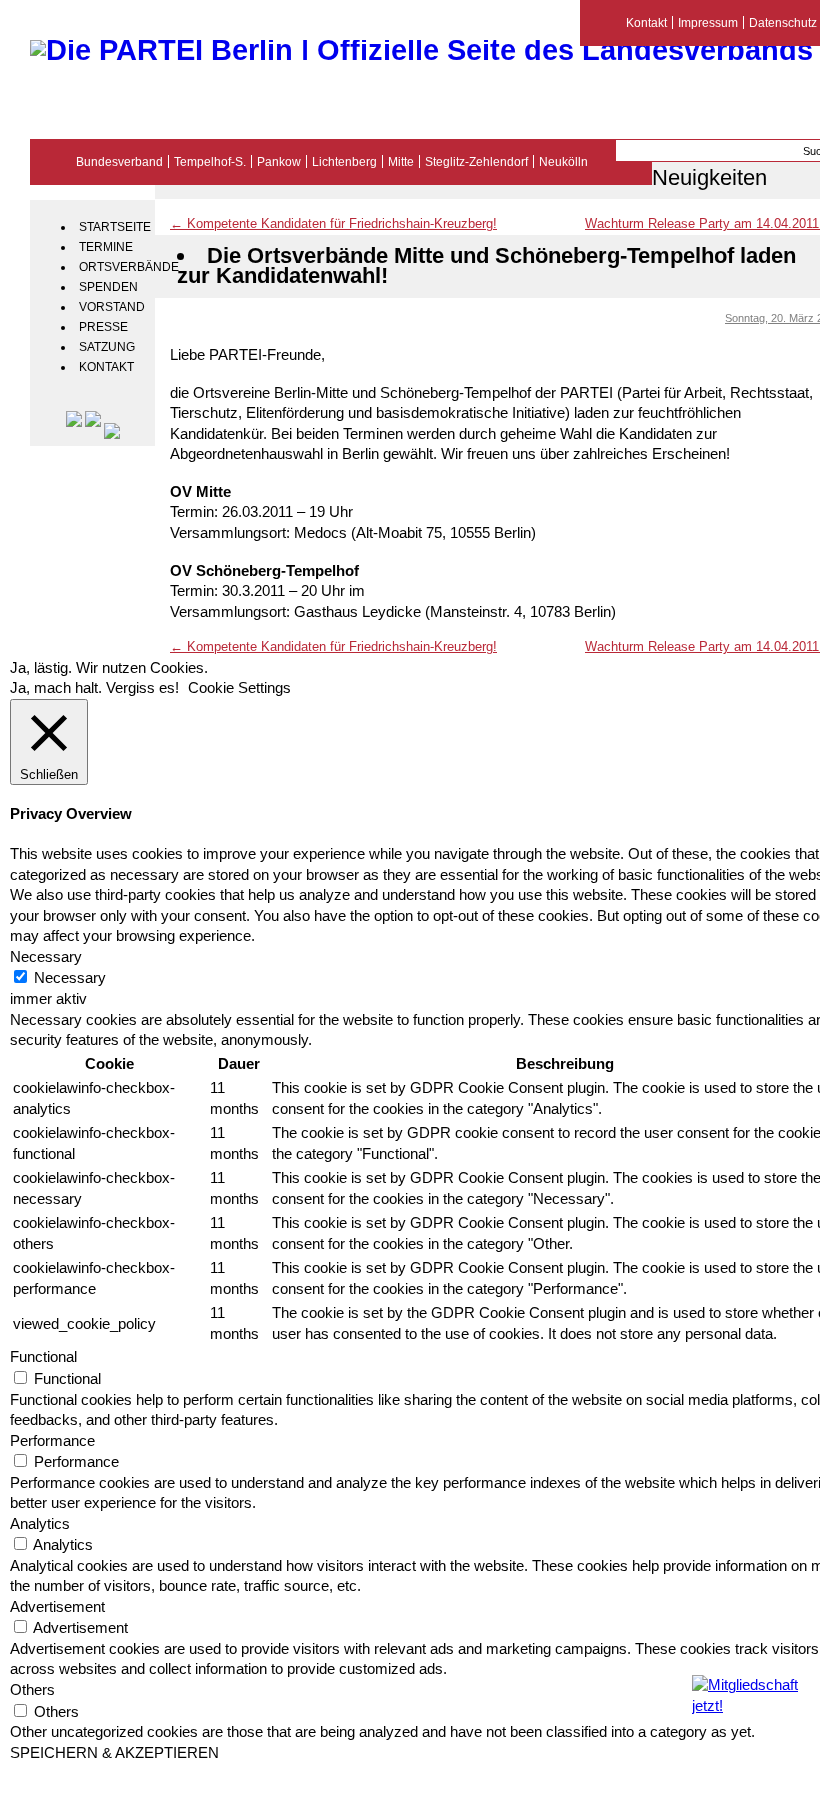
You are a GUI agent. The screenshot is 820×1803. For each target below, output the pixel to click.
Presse (103, 327)
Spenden (108, 287)
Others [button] (32, 1690)
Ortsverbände (114, 267)
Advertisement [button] (57, 1607)
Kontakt (106, 367)
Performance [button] (52, 1441)
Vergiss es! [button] (142, 688)
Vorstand (112, 307)
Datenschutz (783, 22)
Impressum (708, 22)
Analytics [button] (40, 1524)
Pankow (279, 161)
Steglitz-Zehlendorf (476, 161)
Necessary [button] (46, 957)
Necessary (70, 978)
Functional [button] (43, 1357)
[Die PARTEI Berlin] (421, 49)
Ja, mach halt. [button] (56, 688)
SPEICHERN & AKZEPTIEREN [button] (114, 1753)
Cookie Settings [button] (239, 688)
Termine (106, 247)
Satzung (107, 347)
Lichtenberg (344, 161)
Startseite (114, 227)
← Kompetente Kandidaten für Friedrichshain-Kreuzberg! (333, 223)
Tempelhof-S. (210, 161)
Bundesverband (119, 161)
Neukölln (563, 161)
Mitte (401, 161)
